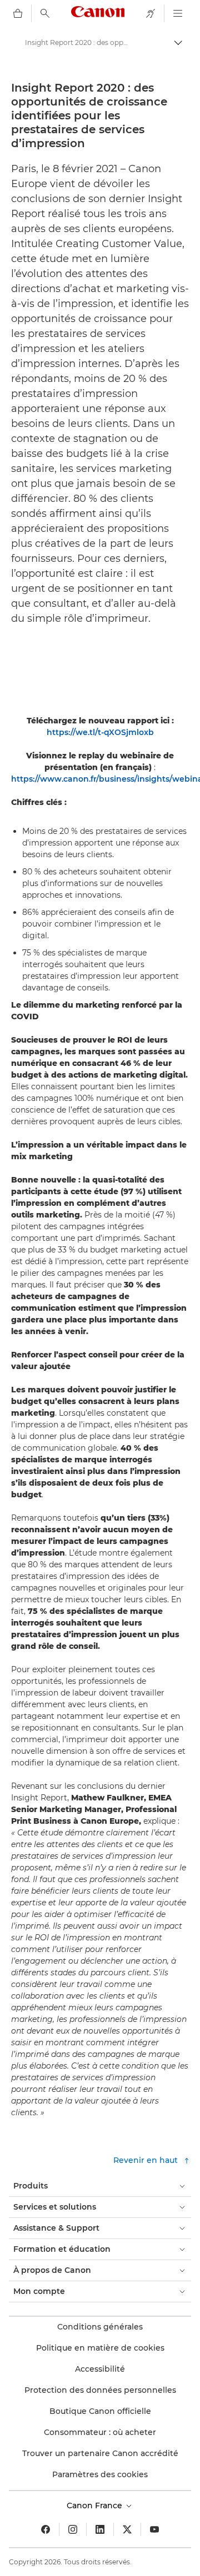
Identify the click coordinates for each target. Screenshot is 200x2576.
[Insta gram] (73, 2529)
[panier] (18, 13)
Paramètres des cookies (100, 2474)
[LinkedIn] (100, 2529)
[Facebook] (46, 2529)
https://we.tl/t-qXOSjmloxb (100, 732)
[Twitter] (127, 2529)
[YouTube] (154, 2529)
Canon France (96, 2505)
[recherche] (45, 13)
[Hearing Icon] (151, 13)
